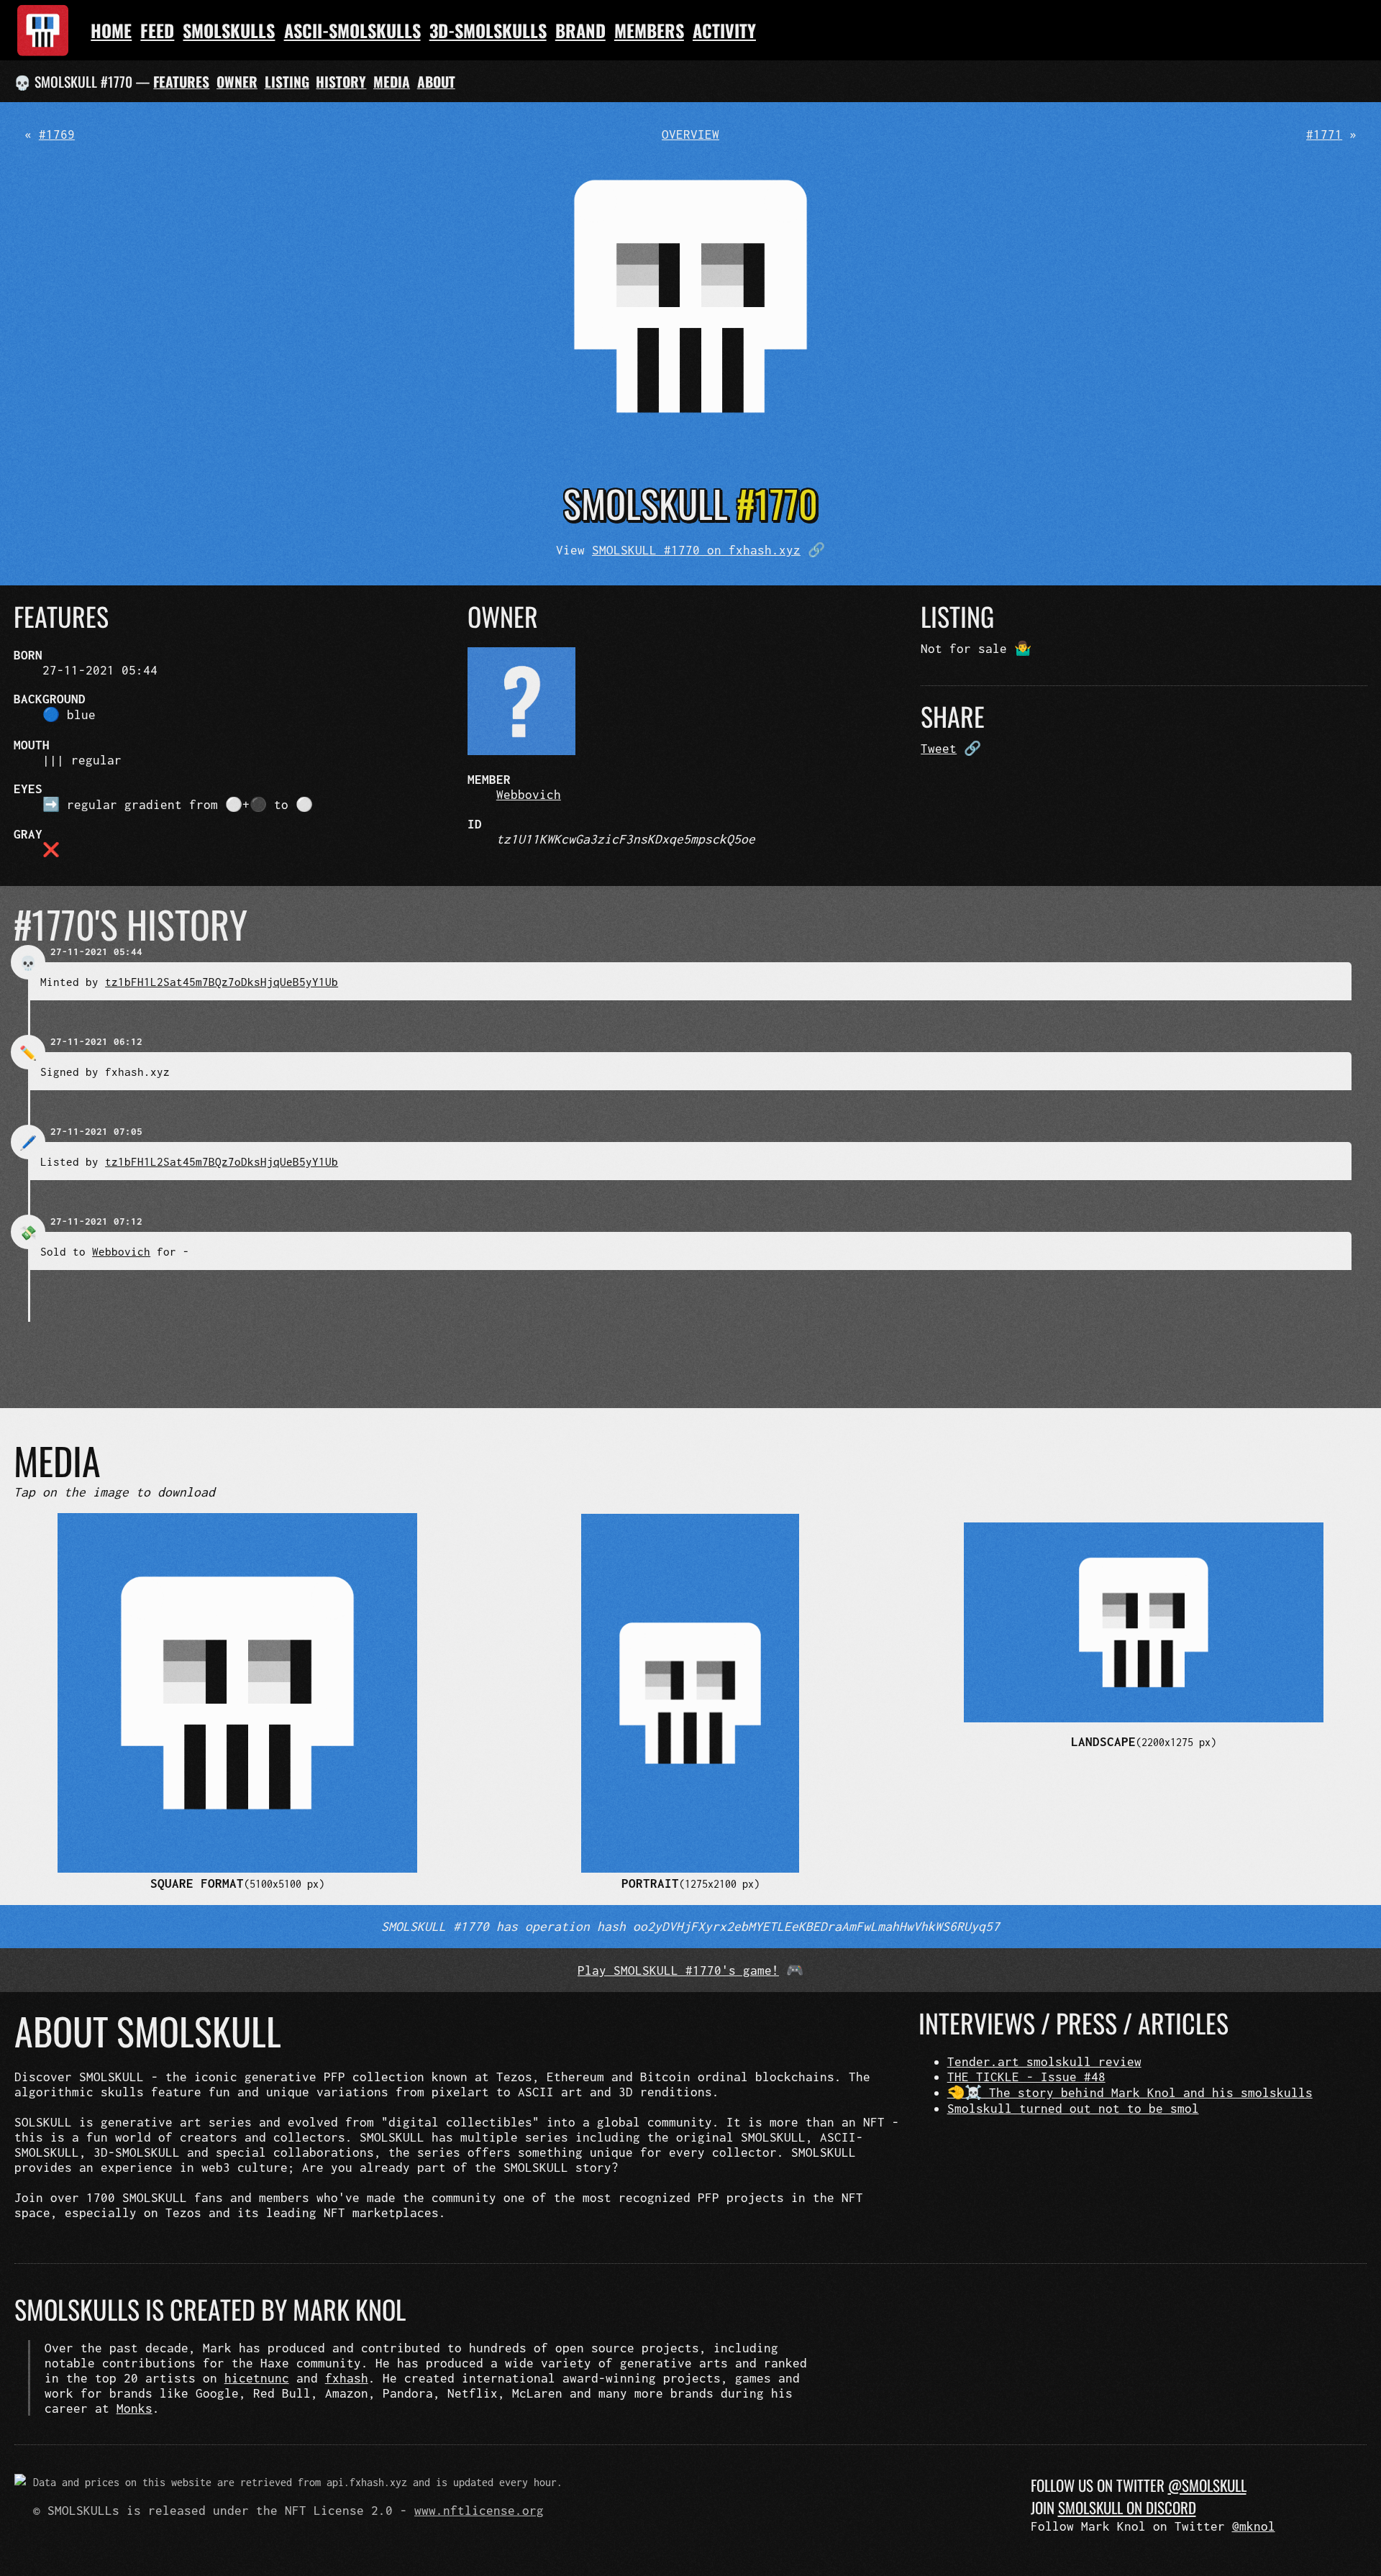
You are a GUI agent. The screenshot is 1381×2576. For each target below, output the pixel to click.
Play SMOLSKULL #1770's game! (678, 1970)
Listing (287, 82)
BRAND (580, 30)
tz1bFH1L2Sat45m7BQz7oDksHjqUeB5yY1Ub (222, 982)
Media (392, 82)
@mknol (1254, 2526)
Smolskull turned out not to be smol (1073, 2108)
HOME (111, 30)
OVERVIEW (690, 134)
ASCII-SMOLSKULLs (352, 30)
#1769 (57, 134)
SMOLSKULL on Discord (1127, 2507)
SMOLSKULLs (229, 30)
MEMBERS (649, 30)
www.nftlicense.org (479, 2510)
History (341, 82)
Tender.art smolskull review (1044, 2061)
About (436, 82)
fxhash (347, 2378)
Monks (135, 2408)
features (181, 82)
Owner (237, 82)
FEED (157, 30)
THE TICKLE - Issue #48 (1026, 2077)
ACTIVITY (724, 30)
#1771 (1324, 134)
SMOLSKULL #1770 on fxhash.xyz (696, 550)
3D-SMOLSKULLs (488, 30)
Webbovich (529, 794)
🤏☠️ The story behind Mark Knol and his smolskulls (1130, 2092)
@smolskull (1207, 2485)
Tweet (939, 748)
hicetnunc (257, 2378)
